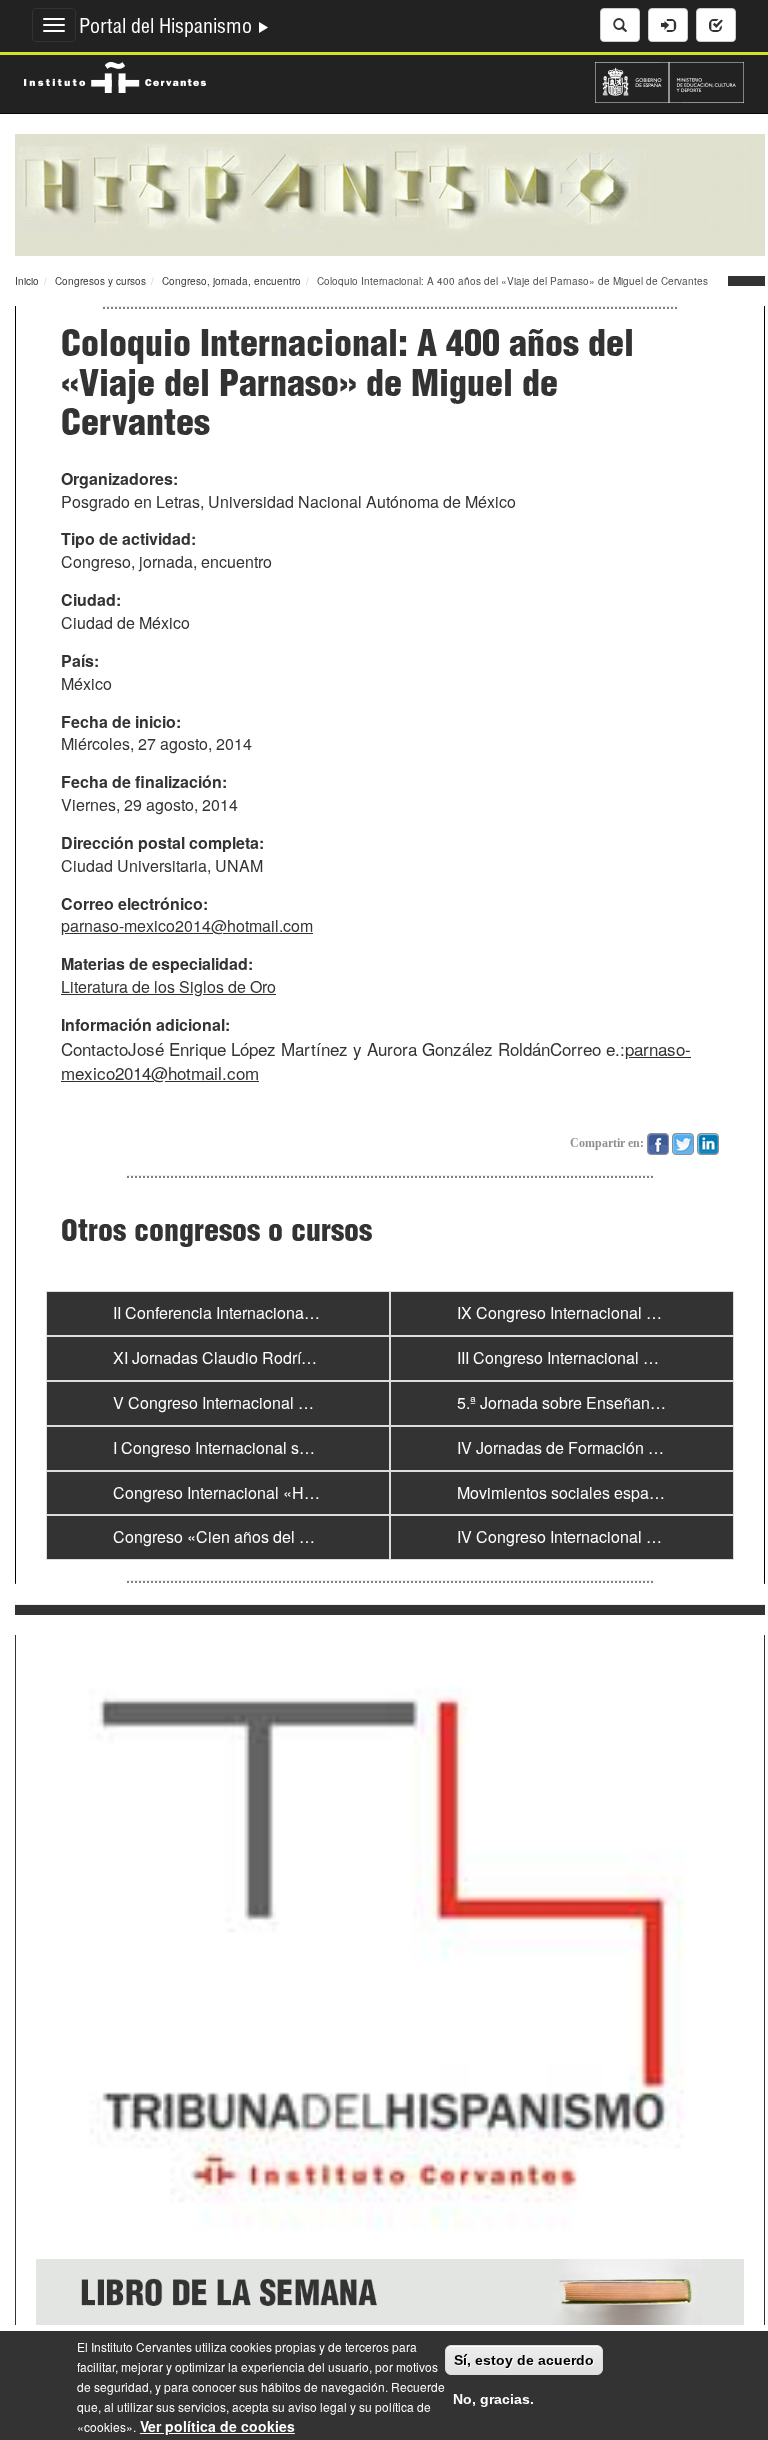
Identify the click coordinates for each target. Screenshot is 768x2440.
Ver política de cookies (217, 2426)
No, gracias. (493, 2399)
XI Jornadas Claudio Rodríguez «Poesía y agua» (286, 1357)
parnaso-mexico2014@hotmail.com (187, 925)
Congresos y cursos (100, 281)
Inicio (27, 281)
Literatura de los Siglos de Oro (168, 986)
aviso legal (317, 2406)
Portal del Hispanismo (168, 29)
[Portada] (390, 193)
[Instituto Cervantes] (115, 75)
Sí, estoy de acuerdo (524, 2360)
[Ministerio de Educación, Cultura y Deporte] (669, 80)
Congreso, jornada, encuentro (231, 281)
